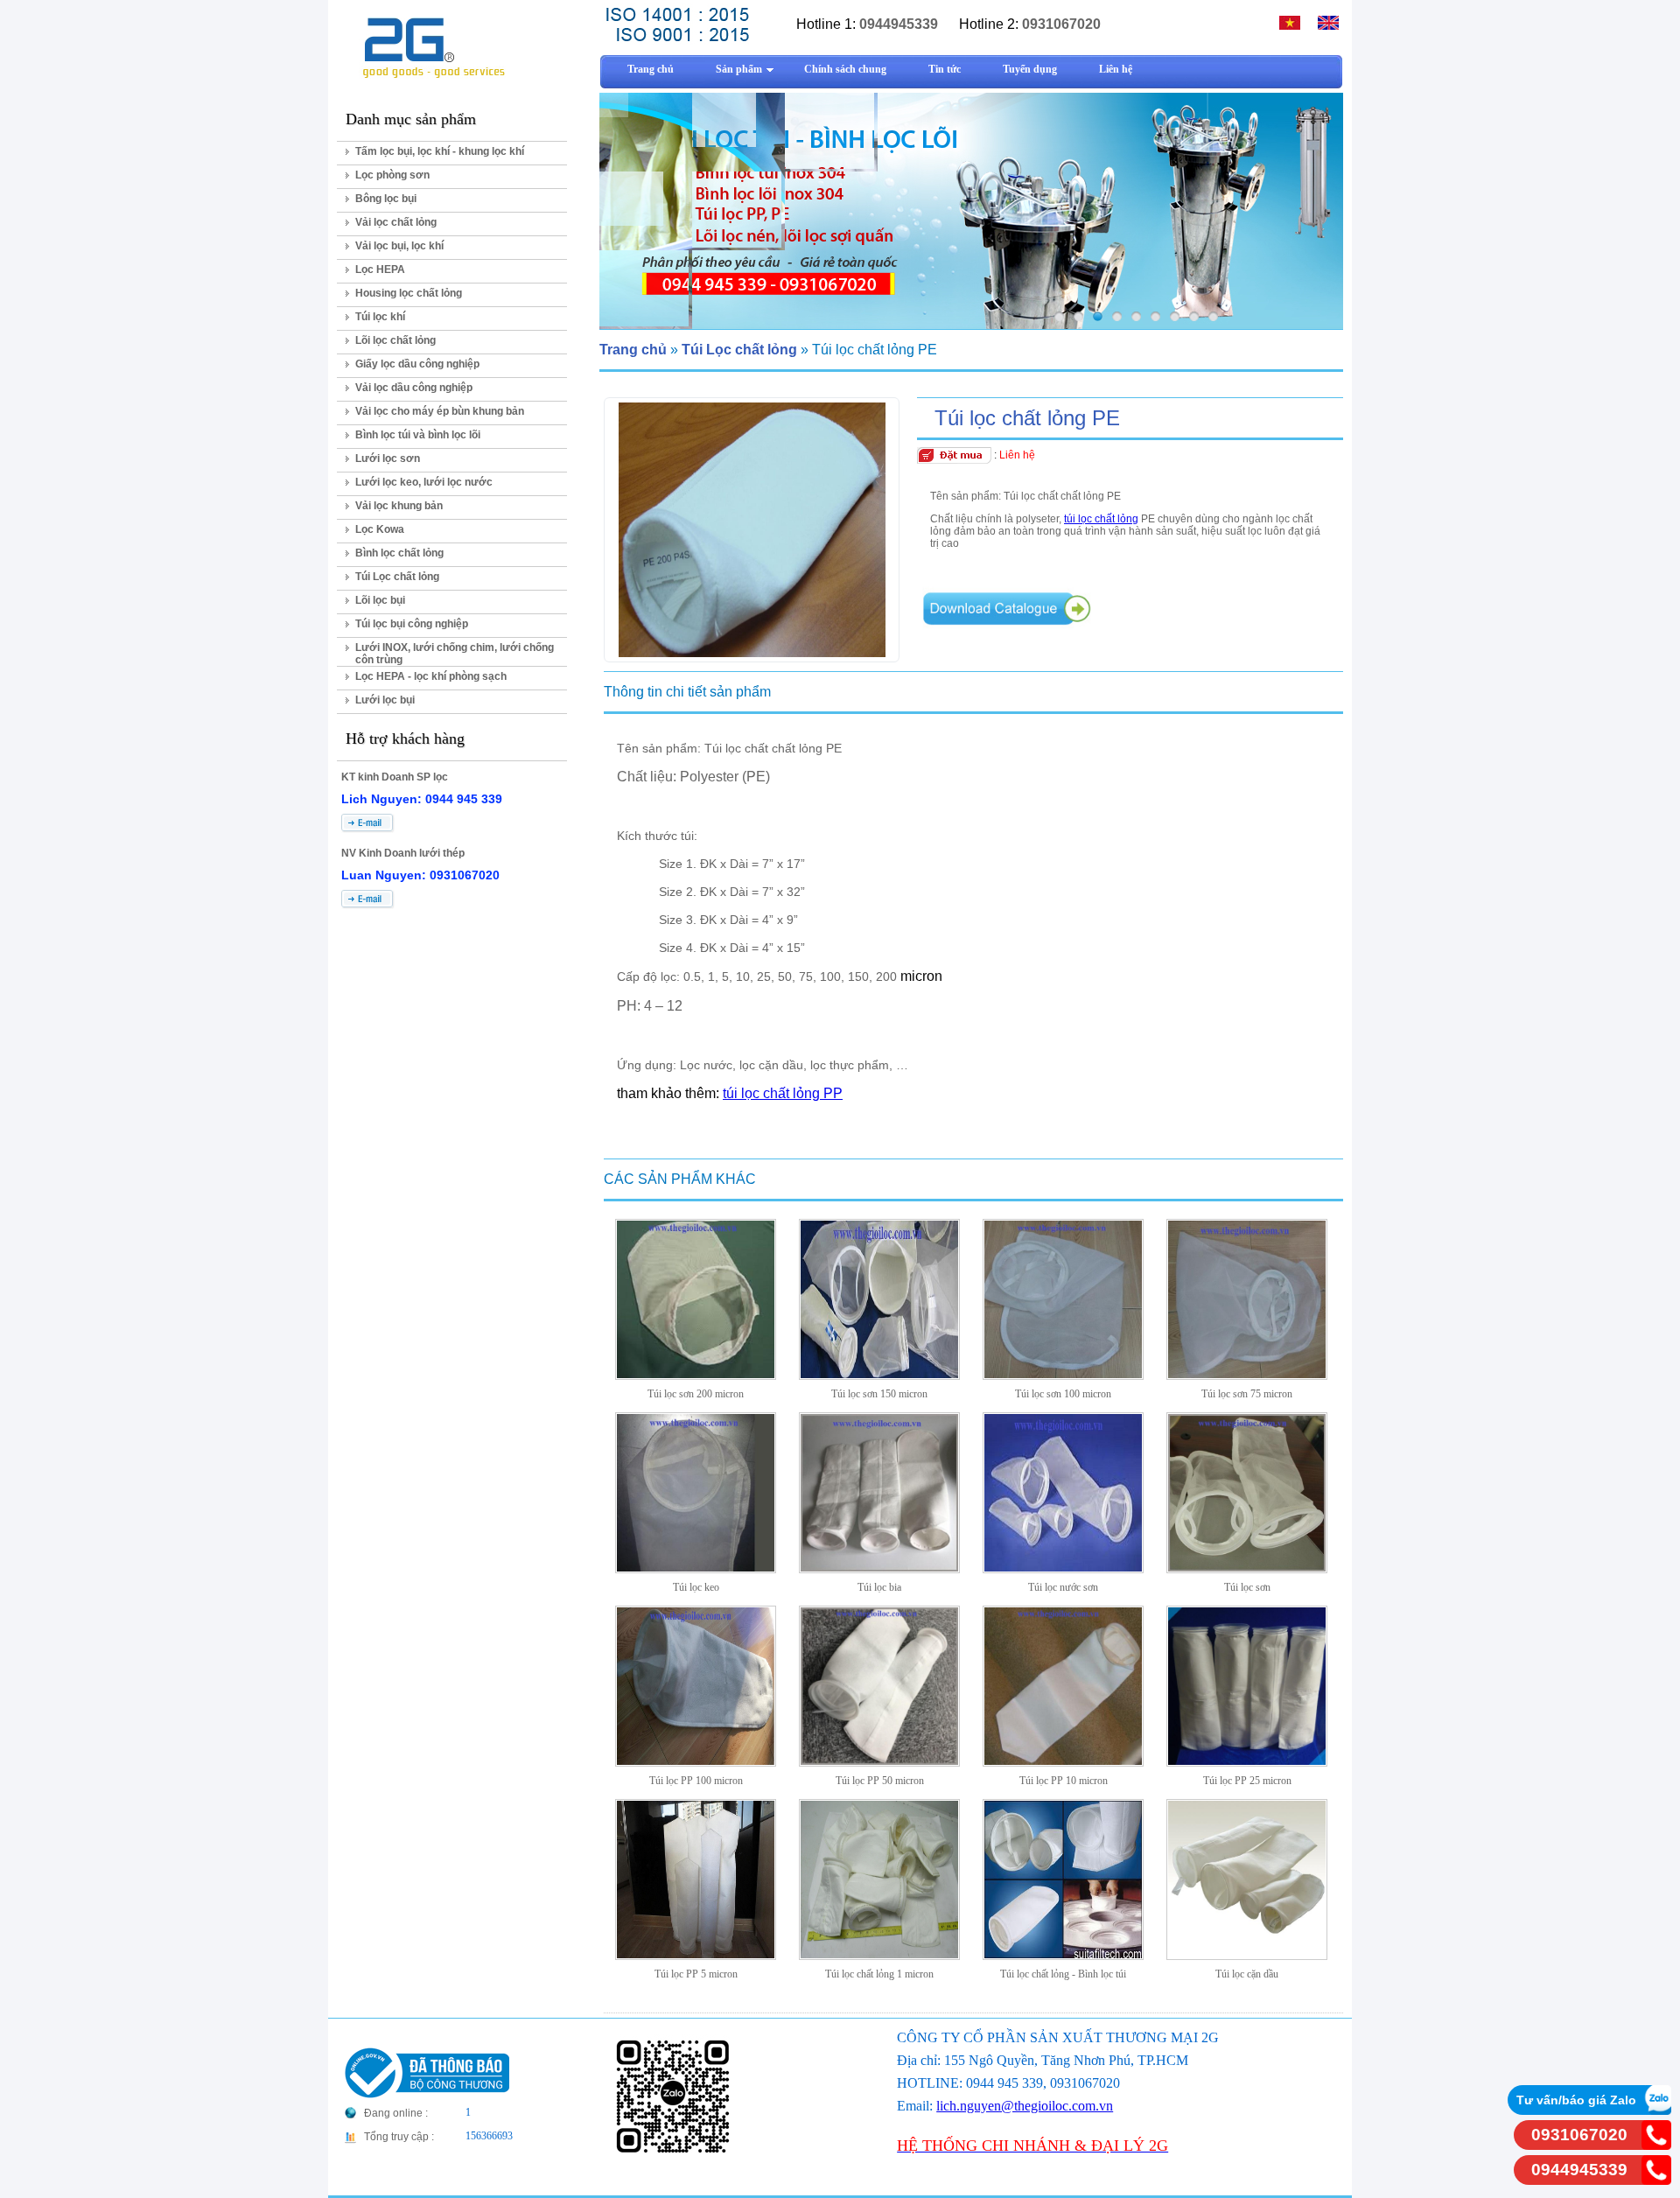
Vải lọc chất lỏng (396, 222)
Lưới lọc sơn (388, 458)
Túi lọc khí (380, 317)
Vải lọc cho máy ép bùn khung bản (440, 411)
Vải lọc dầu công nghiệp (414, 388)
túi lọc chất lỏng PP (783, 1093)
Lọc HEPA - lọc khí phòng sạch (431, 676)
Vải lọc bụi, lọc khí (399, 246)
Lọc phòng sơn (392, 175)
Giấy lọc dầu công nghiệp (417, 364)
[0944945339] (1656, 2180)
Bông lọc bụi (386, 199)
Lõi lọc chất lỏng (395, 340)
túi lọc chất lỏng (1101, 519)
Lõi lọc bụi (380, 600)
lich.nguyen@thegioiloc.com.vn (1025, 2106)
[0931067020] (1656, 2145)
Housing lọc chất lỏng (409, 293)
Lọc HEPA (380, 269)
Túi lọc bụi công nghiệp (412, 624)
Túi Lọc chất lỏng (397, 577)
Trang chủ (633, 350)
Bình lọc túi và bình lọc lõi (418, 435)
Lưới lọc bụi (385, 700)
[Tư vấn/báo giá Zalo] (1656, 2110)
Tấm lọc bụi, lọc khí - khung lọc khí (440, 151)
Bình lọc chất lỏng (399, 553)
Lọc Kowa (380, 529)
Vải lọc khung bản (399, 506)
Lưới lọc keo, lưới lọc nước (424, 482)
